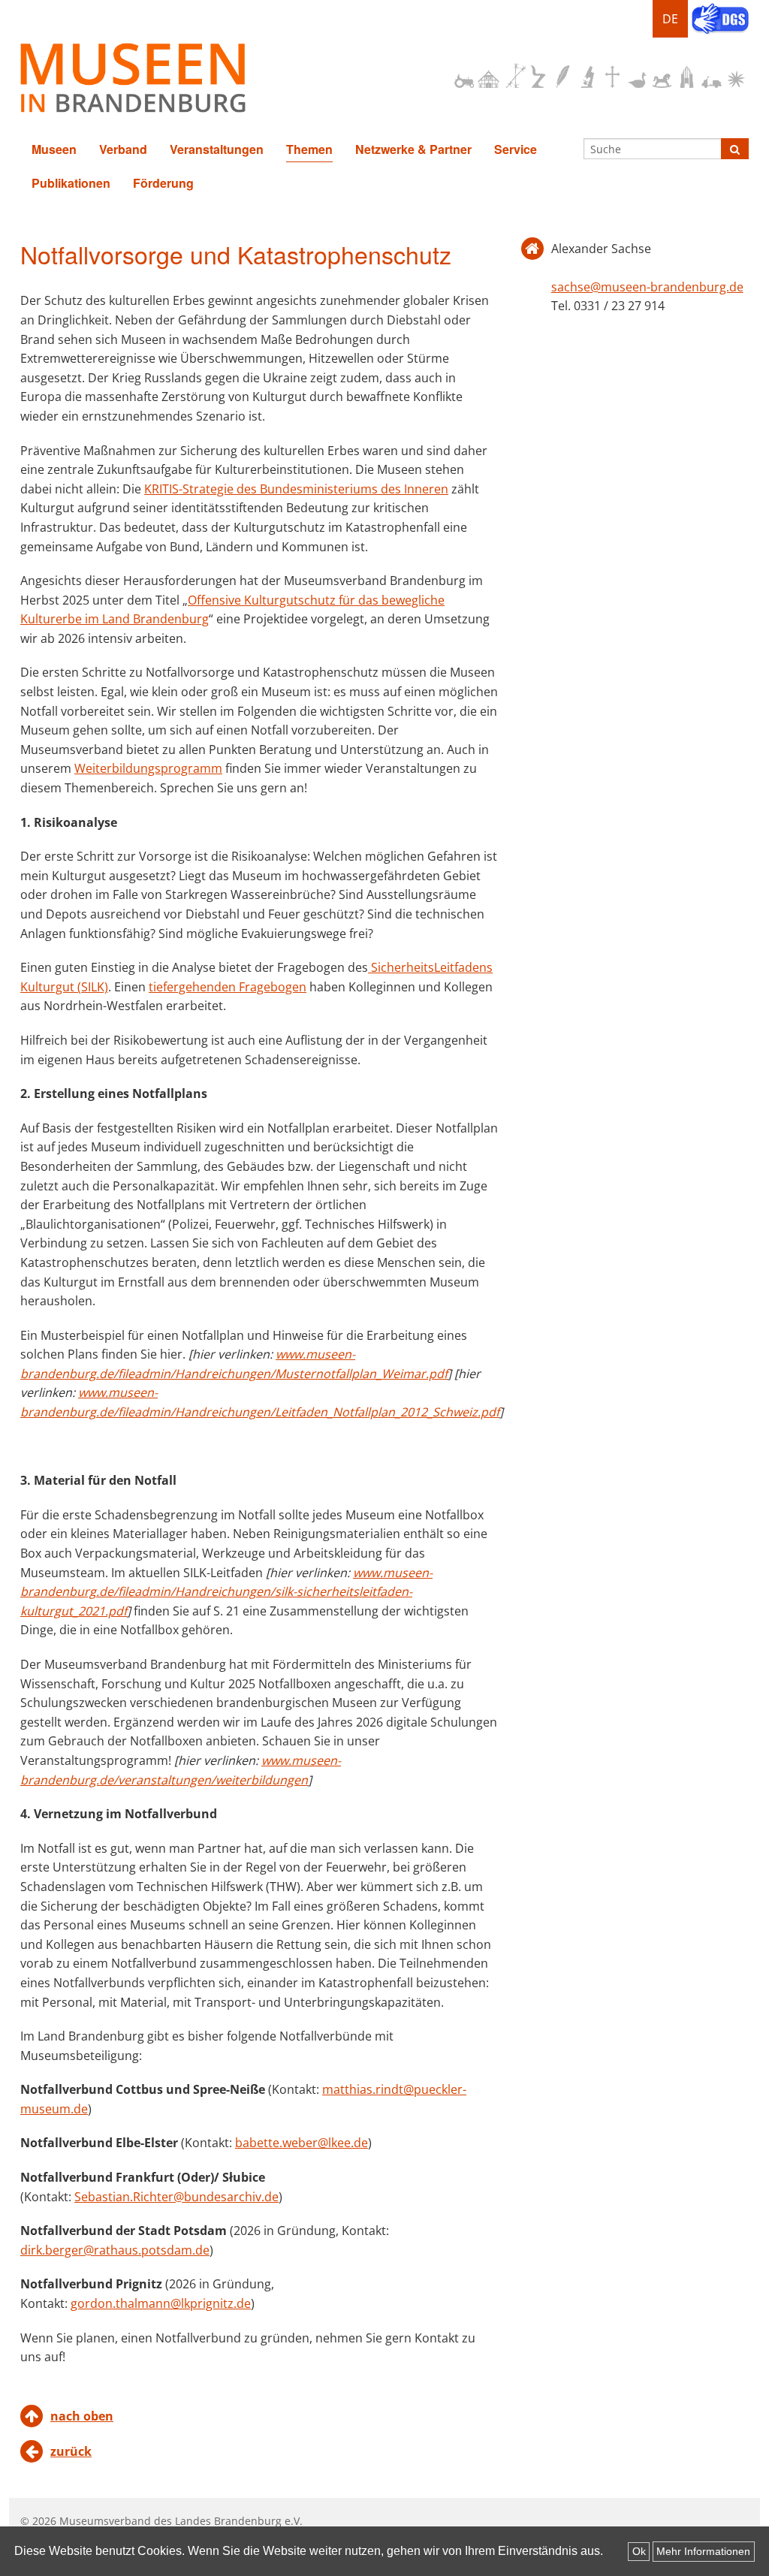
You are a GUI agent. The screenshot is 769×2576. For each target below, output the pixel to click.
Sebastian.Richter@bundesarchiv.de (176, 2197)
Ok (639, 2551)
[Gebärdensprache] (720, 20)
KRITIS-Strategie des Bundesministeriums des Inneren (296, 489)
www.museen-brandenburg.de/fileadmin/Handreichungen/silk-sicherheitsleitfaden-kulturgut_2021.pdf (226, 1592)
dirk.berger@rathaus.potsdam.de (115, 2250)
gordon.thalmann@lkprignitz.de (161, 2303)
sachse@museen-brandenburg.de (647, 287)
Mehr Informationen (703, 2551)
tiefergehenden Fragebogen (228, 987)
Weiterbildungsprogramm (148, 768)
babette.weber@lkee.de (302, 2143)
